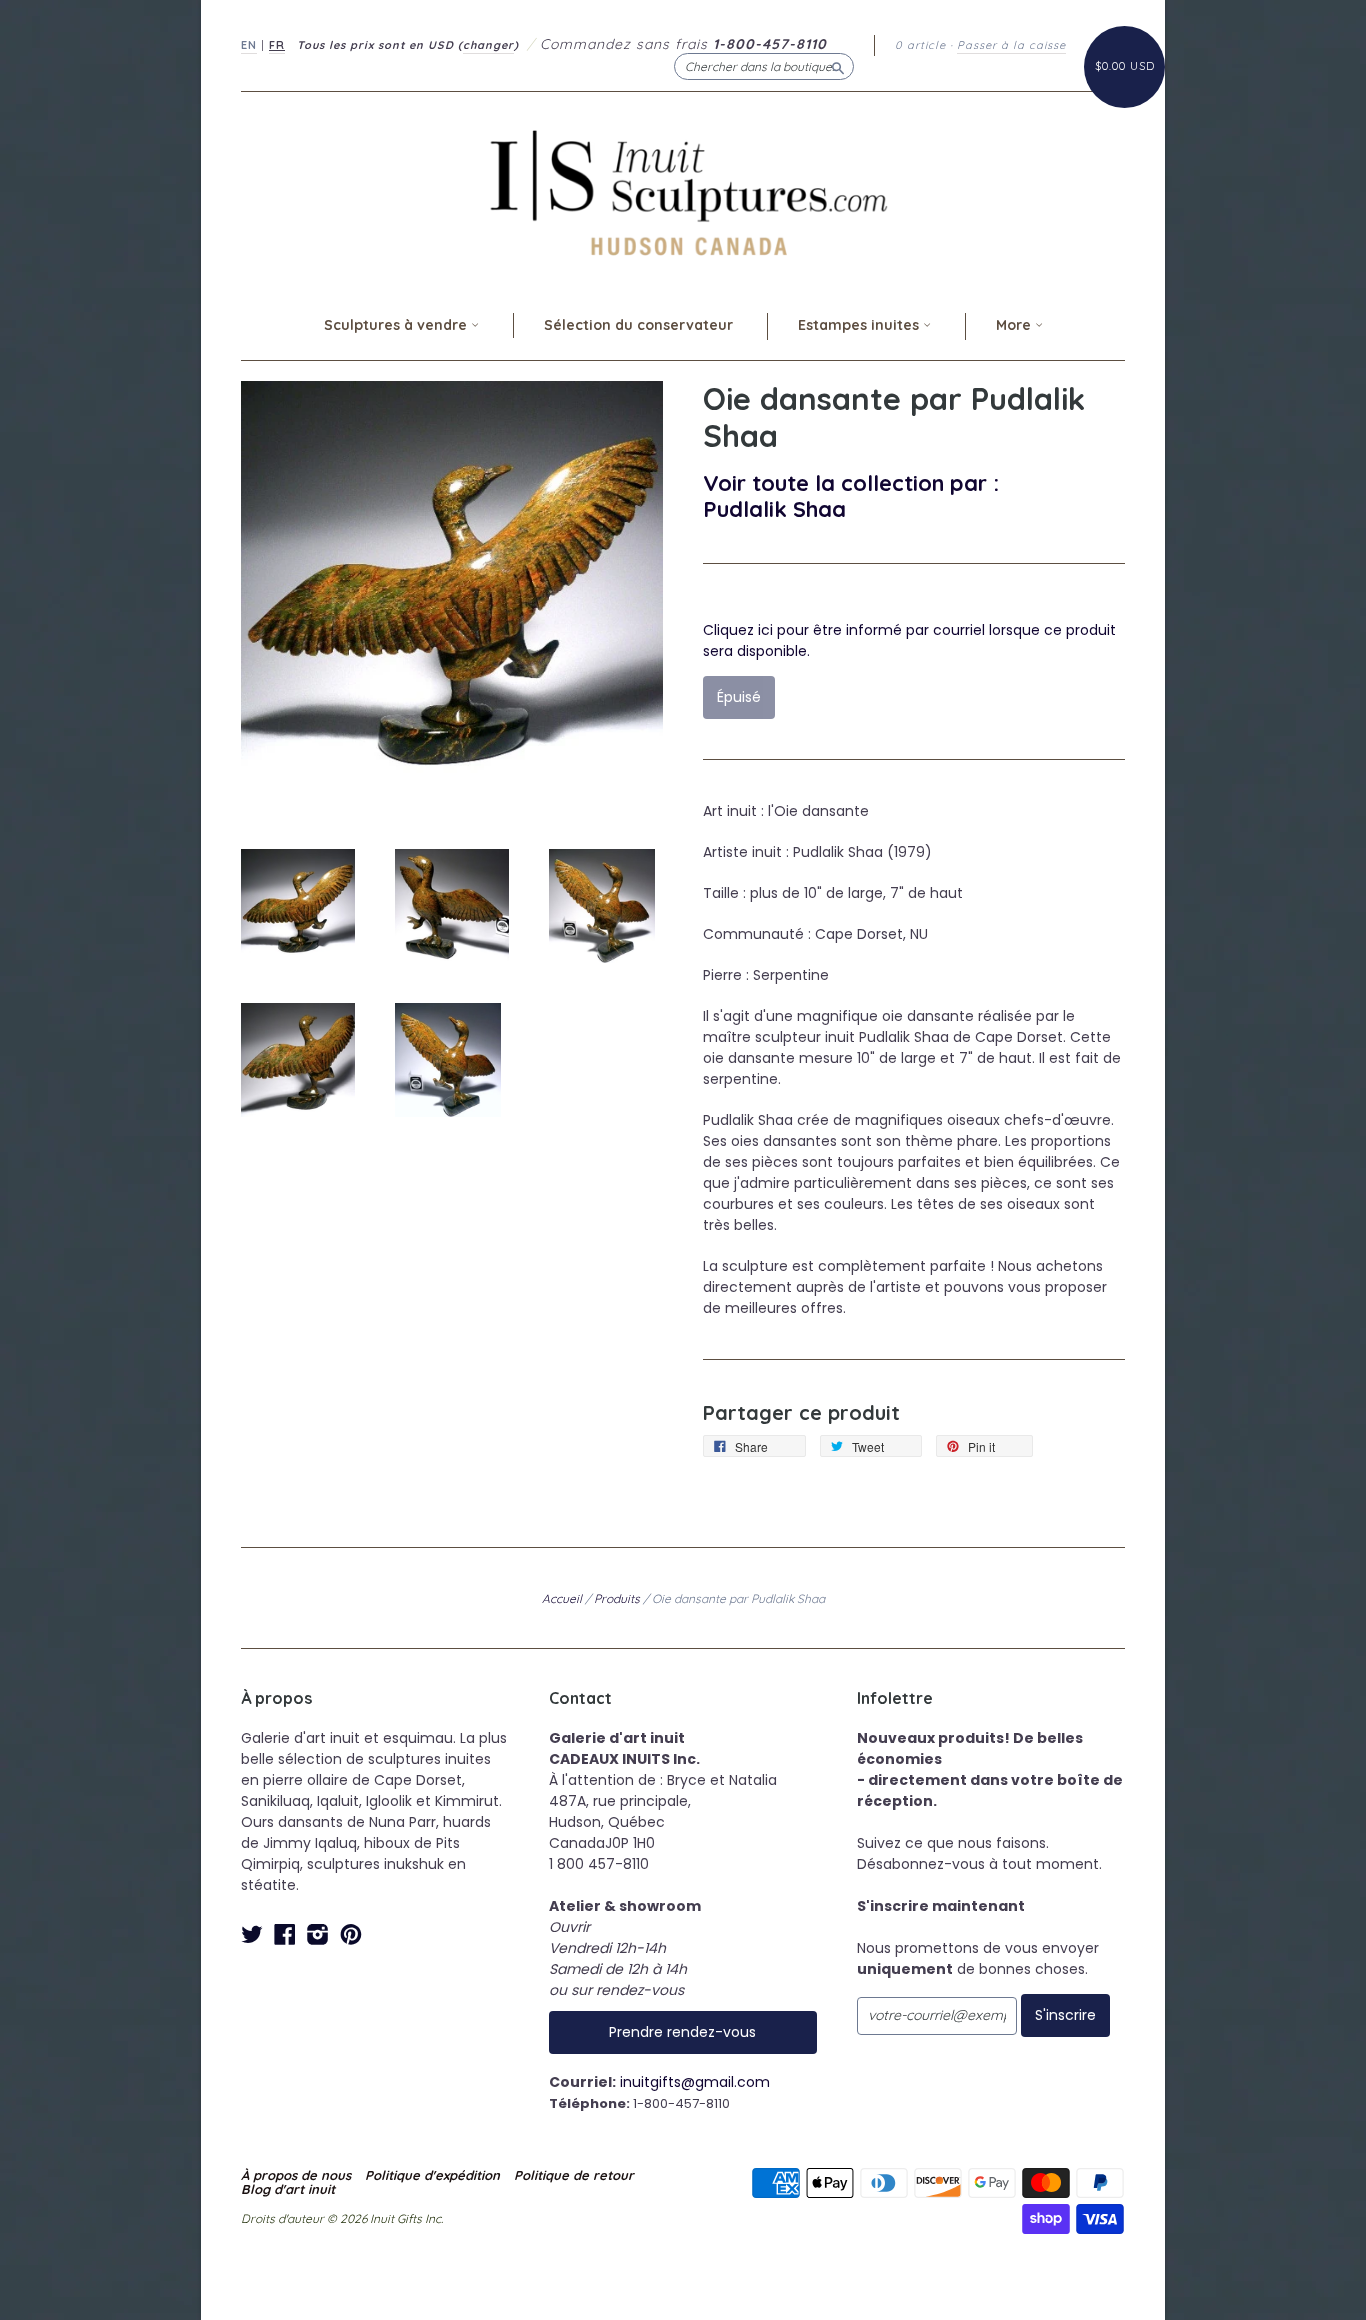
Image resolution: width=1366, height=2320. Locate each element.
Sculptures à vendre (397, 325)
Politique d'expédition (432, 2175)
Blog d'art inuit (288, 2189)
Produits (617, 1598)
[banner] (683, 192)
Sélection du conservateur (638, 325)
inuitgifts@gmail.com (695, 2082)
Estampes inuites (860, 325)
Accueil (562, 1598)
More (1015, 325)
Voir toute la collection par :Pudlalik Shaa (851, 495)
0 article (920, 45)
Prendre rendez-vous (682, 2032)
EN (249, 45)
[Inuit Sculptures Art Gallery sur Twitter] (252, 1934)
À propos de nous (296, 2175)
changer (488, 45)
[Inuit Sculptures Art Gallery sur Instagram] (318, 1934)
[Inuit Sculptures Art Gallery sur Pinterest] (351, 1934)
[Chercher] (838, 66)
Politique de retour (574, 2175)
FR (277, 45)
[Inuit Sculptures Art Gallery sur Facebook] (285, 1934)
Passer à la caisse (1011, 45)
